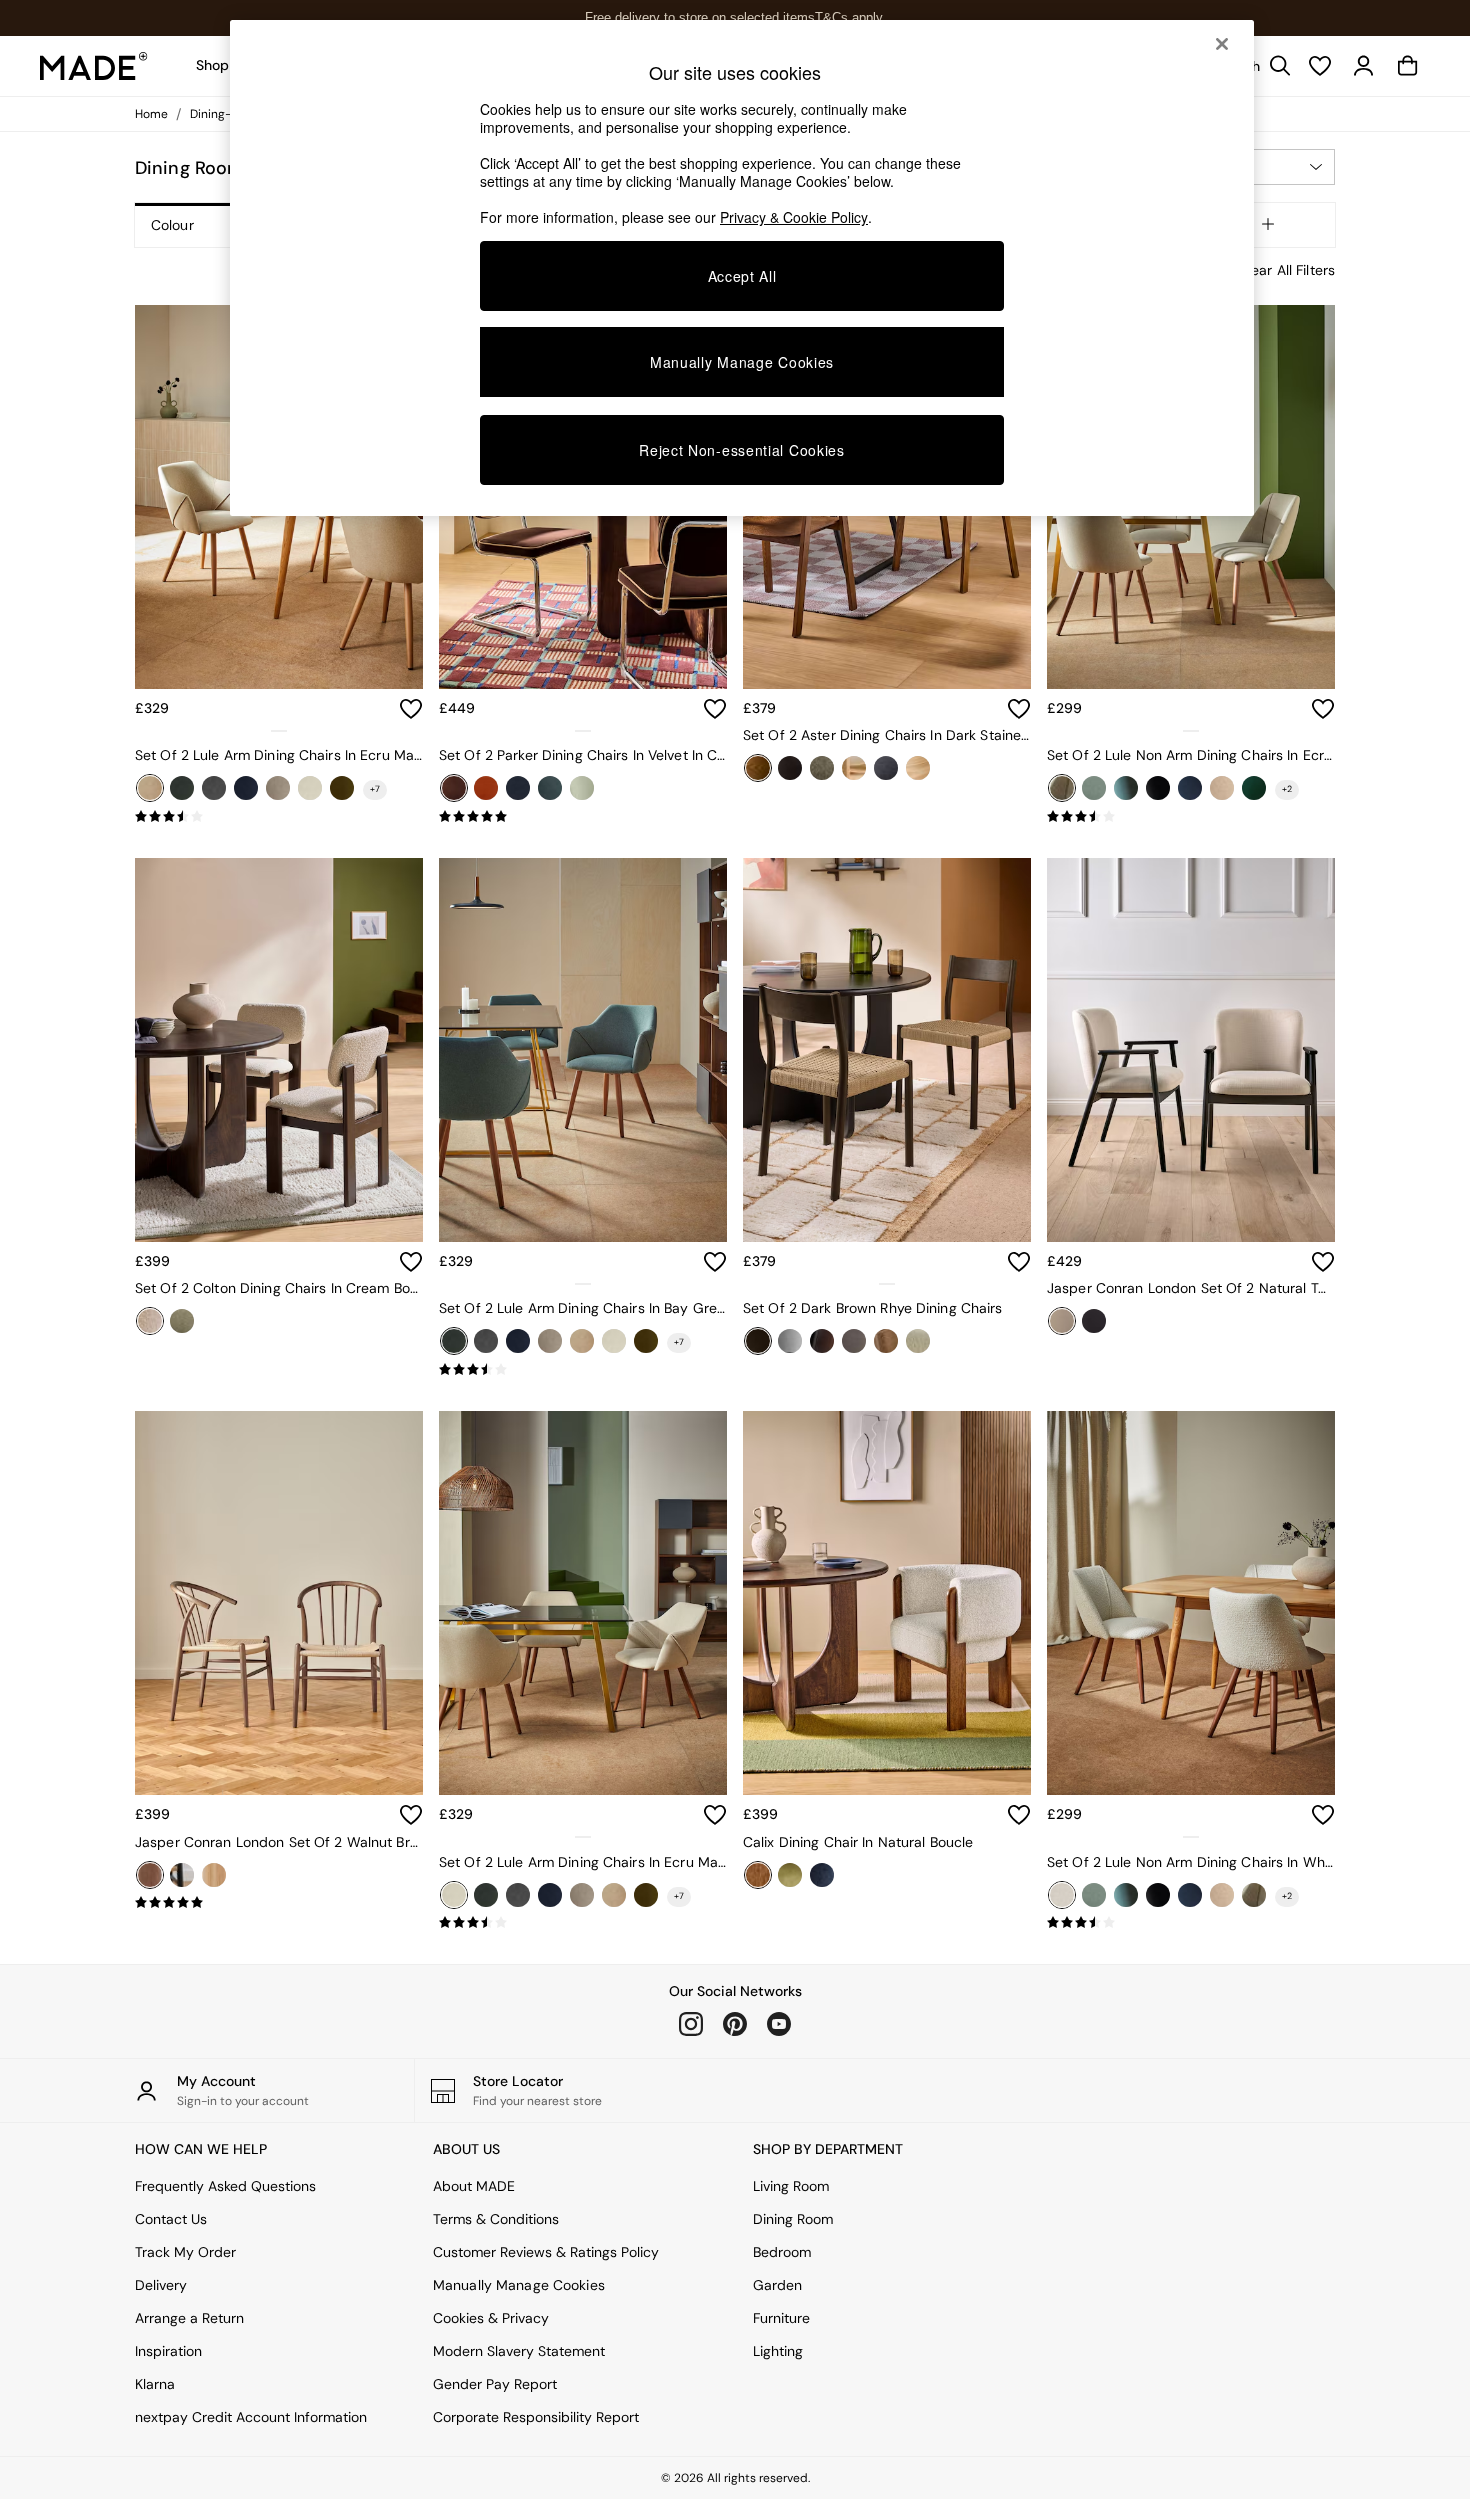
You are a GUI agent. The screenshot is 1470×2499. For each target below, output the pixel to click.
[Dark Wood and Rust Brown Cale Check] (854, 1341)
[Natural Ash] (854, 768)
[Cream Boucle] (150, 1321)
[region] (742, 268)
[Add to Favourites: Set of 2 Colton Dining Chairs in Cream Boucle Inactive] (411, 1262)
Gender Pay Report (495, 2384)
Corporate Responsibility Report (536, 2417)
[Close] (1222, 44)
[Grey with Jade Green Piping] (550, 788)
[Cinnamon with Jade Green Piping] (486, 788)
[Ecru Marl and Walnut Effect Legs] (310, 788)
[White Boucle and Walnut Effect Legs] (1062, 1895)
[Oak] (214, 1875)
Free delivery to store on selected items (700, 17)
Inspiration (168, 2351)
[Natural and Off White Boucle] (918, 1341)
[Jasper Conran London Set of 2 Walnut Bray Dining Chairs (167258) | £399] (279, 1603)
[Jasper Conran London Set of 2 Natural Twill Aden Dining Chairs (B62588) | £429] (1191, 1050)
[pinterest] (735, 2024)
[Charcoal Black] (214, 788)
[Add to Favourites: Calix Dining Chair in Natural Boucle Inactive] (1019, 1815)
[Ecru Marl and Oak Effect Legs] (150, 788)
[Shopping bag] (1408, 66)
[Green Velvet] (790, 1875)
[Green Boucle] (182, 1321)
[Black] (790, 768)
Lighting (778, 2351)
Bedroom (782, 2252)
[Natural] (886, 1341)
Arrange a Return (189, 2318)
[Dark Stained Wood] (758, 768)
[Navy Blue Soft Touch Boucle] (822, 1875)
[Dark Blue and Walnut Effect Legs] (246, 788)
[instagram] (691, 2024)
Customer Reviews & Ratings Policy (546, 2252)
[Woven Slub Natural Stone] (918, 768)
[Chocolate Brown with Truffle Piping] (454, 788)
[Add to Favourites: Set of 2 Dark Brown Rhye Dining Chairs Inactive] (1019, 1262)
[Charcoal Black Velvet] (1158, 788)
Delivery (161, 2285)
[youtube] (779, 2024)
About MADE (474, 2186)
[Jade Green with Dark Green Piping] (582, 788)
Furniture (781, 2318)
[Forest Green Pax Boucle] (822, 768)
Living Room (791, 2186)
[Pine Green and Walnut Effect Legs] (1254, 788)
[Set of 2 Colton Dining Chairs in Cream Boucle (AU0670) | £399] (279, 1050)
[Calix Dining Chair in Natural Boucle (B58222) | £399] (887, 1603)
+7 (375, 789)
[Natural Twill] (1062, 1321)
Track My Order (185, 2252)
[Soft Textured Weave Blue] (886, 768)
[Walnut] (150, 1875)
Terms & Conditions (496, 2219)
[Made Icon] (94, 66)
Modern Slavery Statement (519, 2351)
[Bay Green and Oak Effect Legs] (1094, 788)
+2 (1287, 789)
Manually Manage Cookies (519, 2285)
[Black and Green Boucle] (822, 1341)
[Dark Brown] (758, 1341)
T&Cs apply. (850, 17)
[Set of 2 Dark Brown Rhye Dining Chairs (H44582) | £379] (887, 1050)
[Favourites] (1320, 66)
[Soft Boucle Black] (1094, 1321)
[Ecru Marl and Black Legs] (278, 788)
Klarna (155, 2384)
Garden (777, 2285)
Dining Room (793, 2219)
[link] (1364, 66)
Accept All (742, 276)
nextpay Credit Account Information (251, 2417)
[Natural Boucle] (758, 1875)
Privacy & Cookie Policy (794, 217)
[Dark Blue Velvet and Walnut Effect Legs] (1190, 788)
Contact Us (171, 2219)
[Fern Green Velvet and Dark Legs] (342, 788)
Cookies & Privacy (491, 2318)
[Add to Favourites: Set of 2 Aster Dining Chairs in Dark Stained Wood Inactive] (1019, 709)
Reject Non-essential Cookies (742, 450)
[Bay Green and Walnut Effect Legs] (182, 788)
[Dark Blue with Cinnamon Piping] (518, 788)
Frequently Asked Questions (225, 2186)
